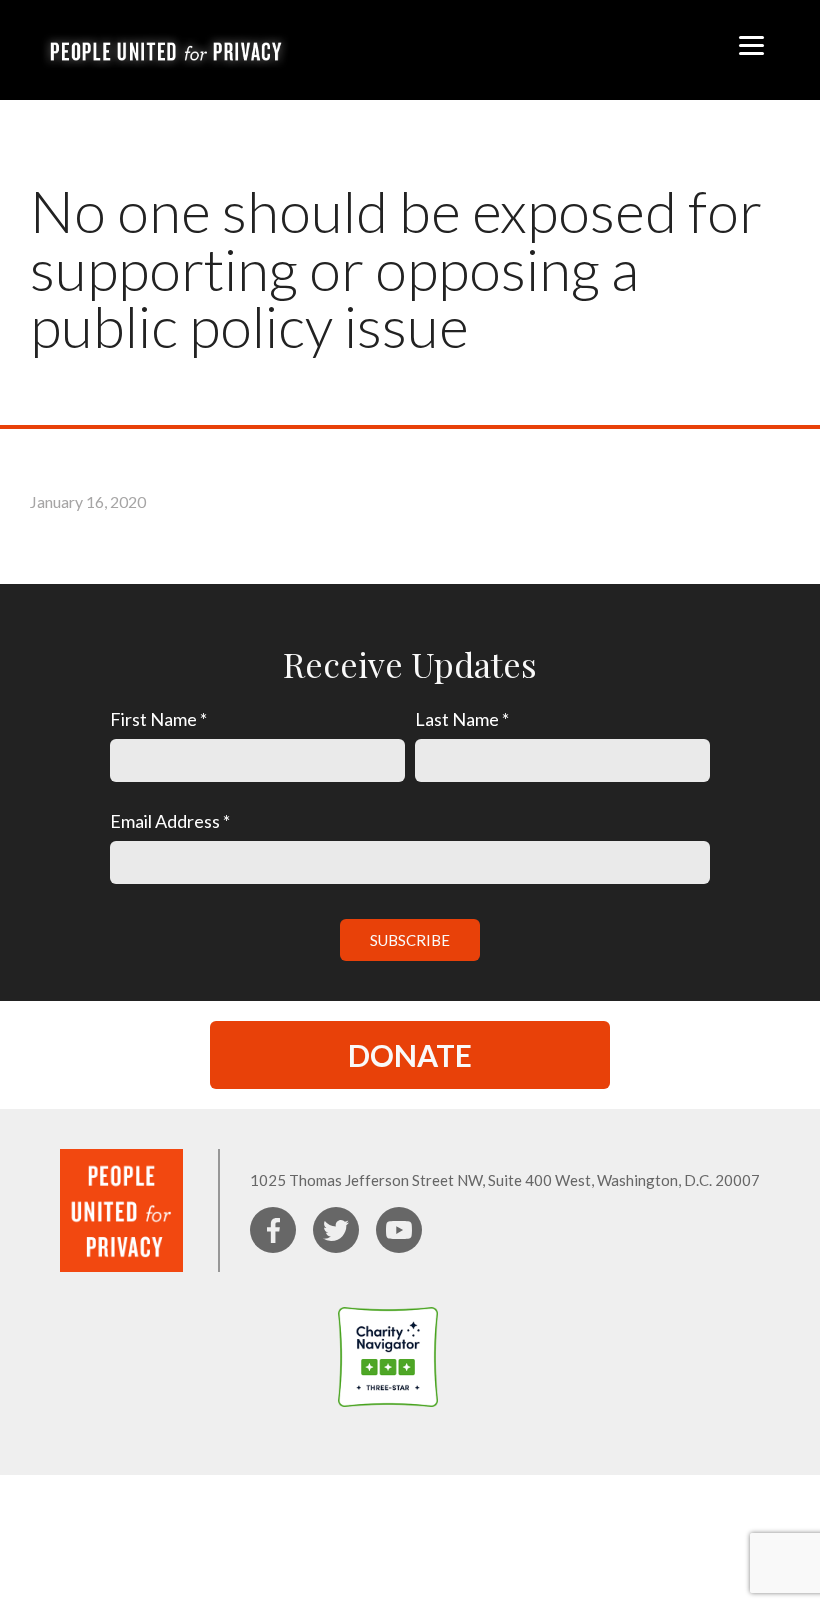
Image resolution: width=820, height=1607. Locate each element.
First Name (158, 719)
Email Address (170, 821)
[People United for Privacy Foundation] (482, 1419)
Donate (410, 1055)
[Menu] (751, 42)
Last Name (462, 719)
